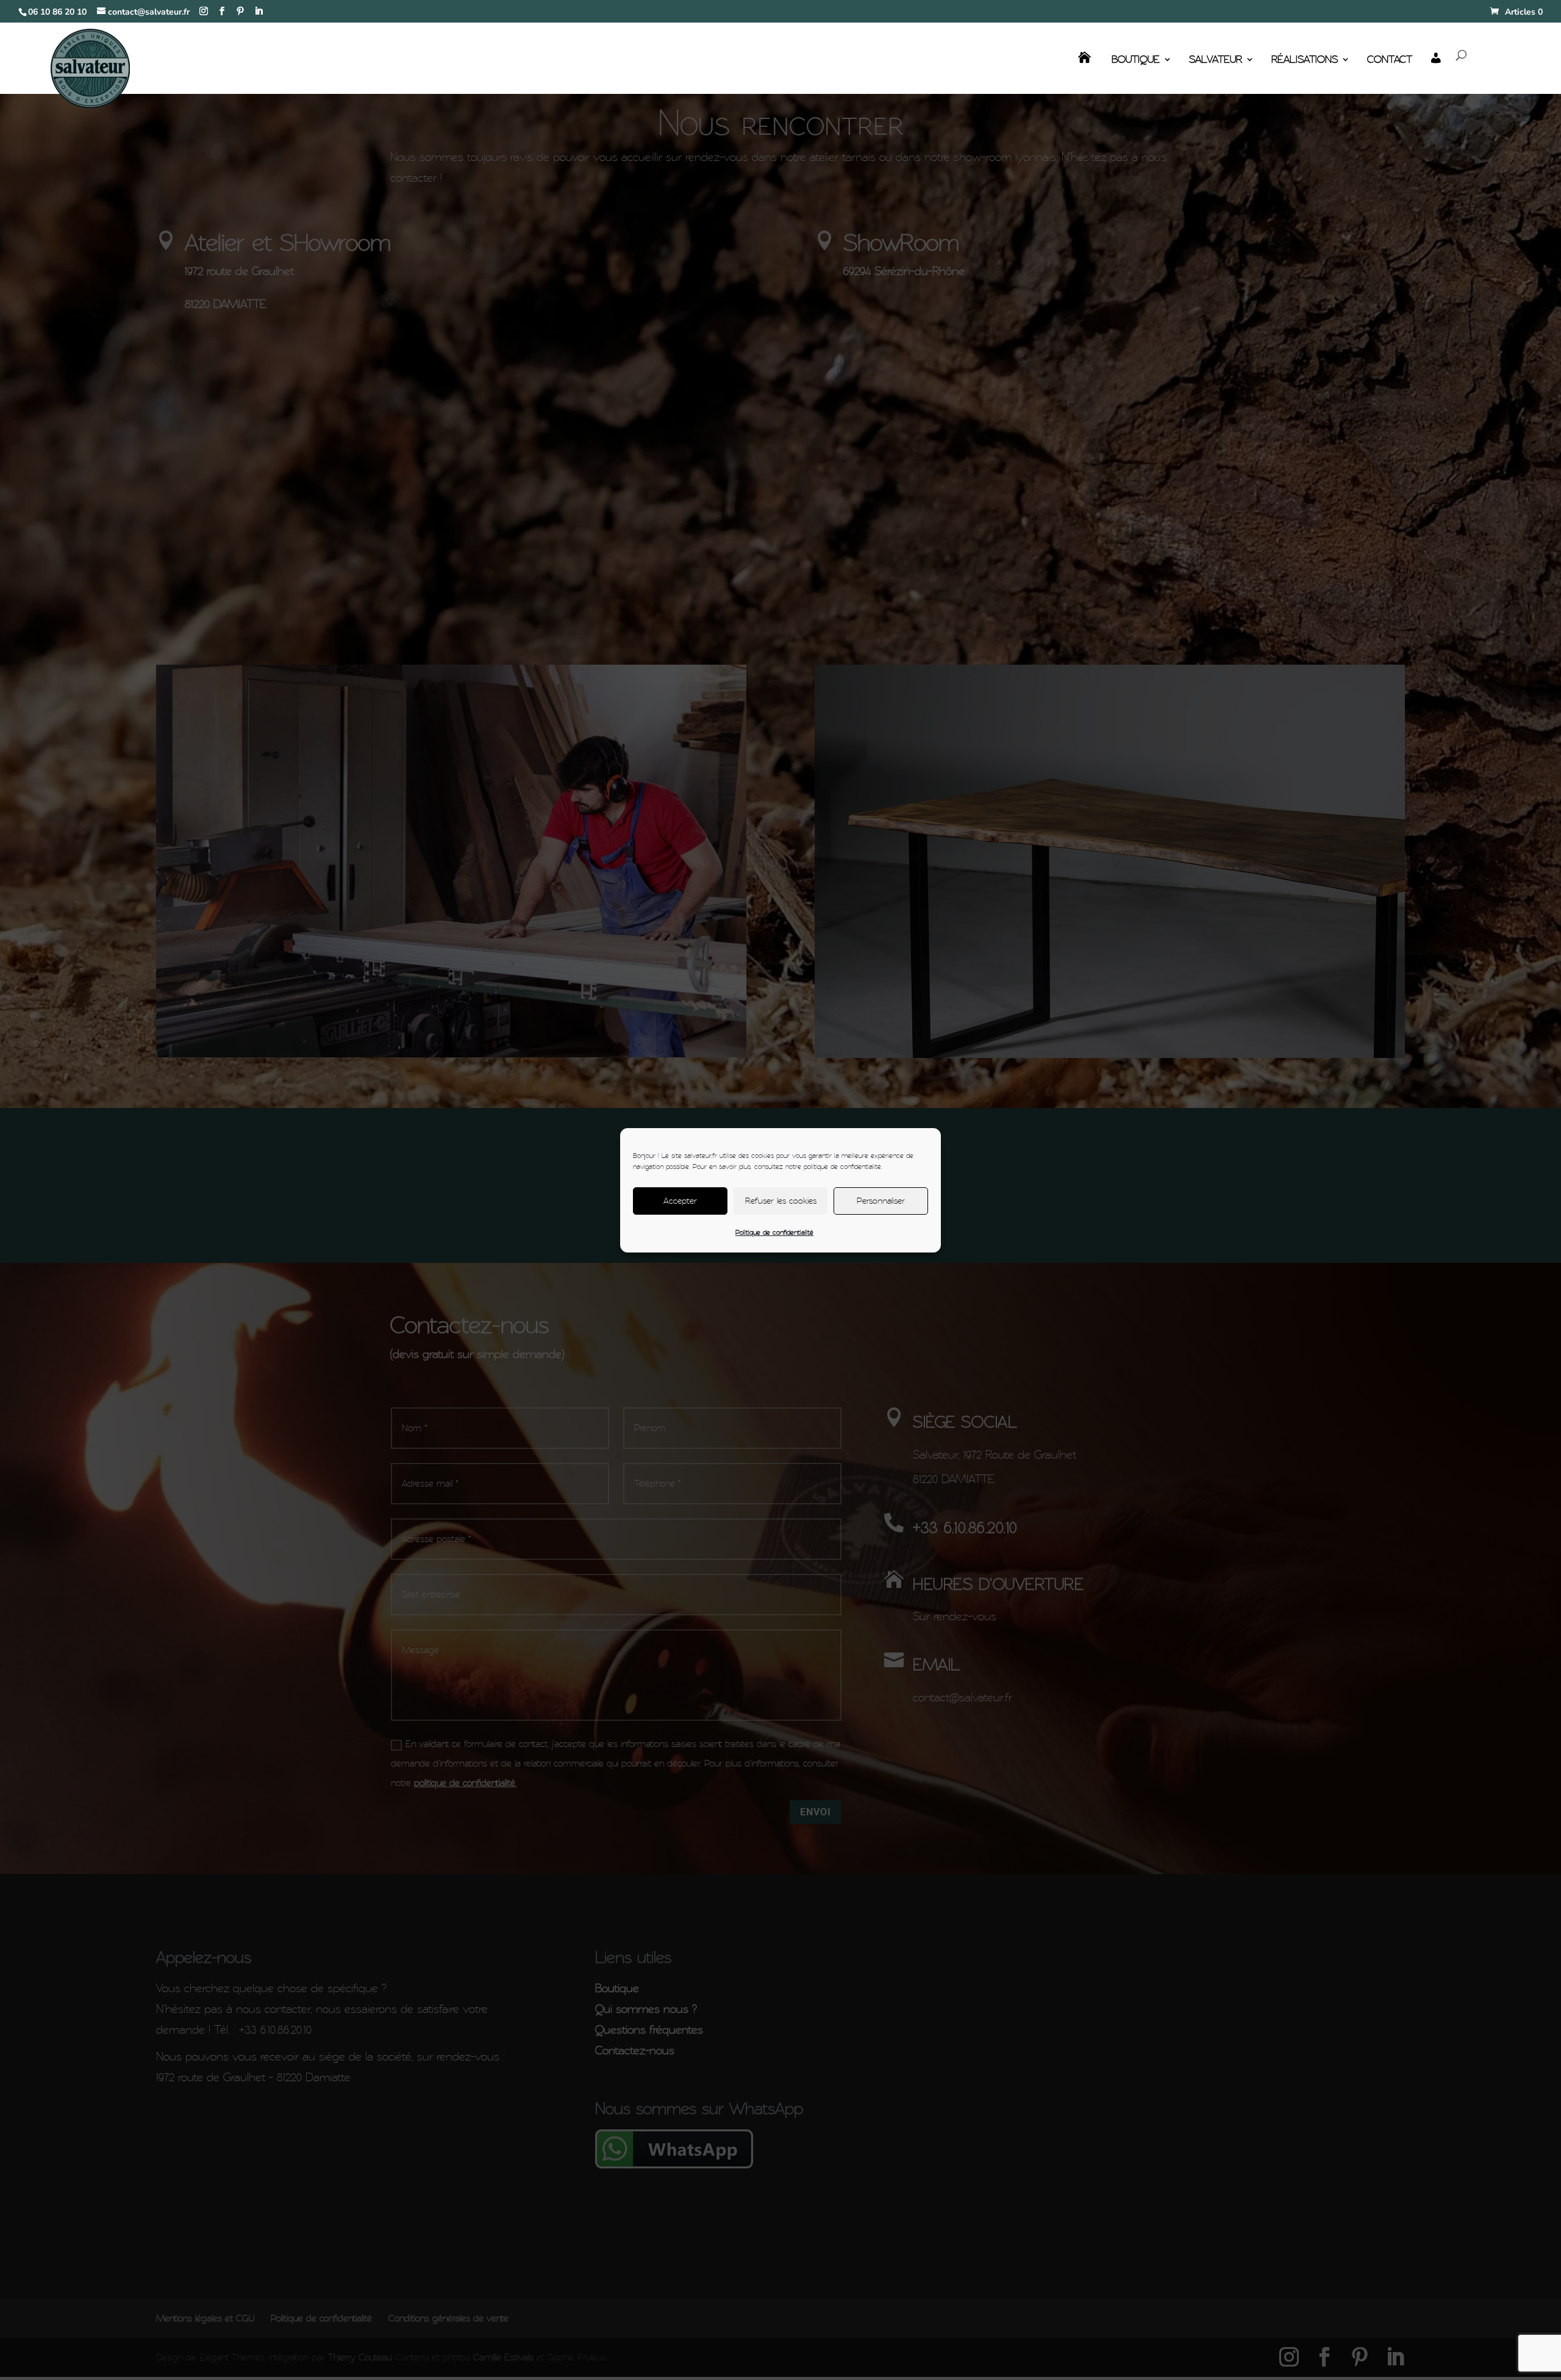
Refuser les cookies (781, 1201)
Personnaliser (881, 1201)
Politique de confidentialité (774, 1232)
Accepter (680, 1201)
